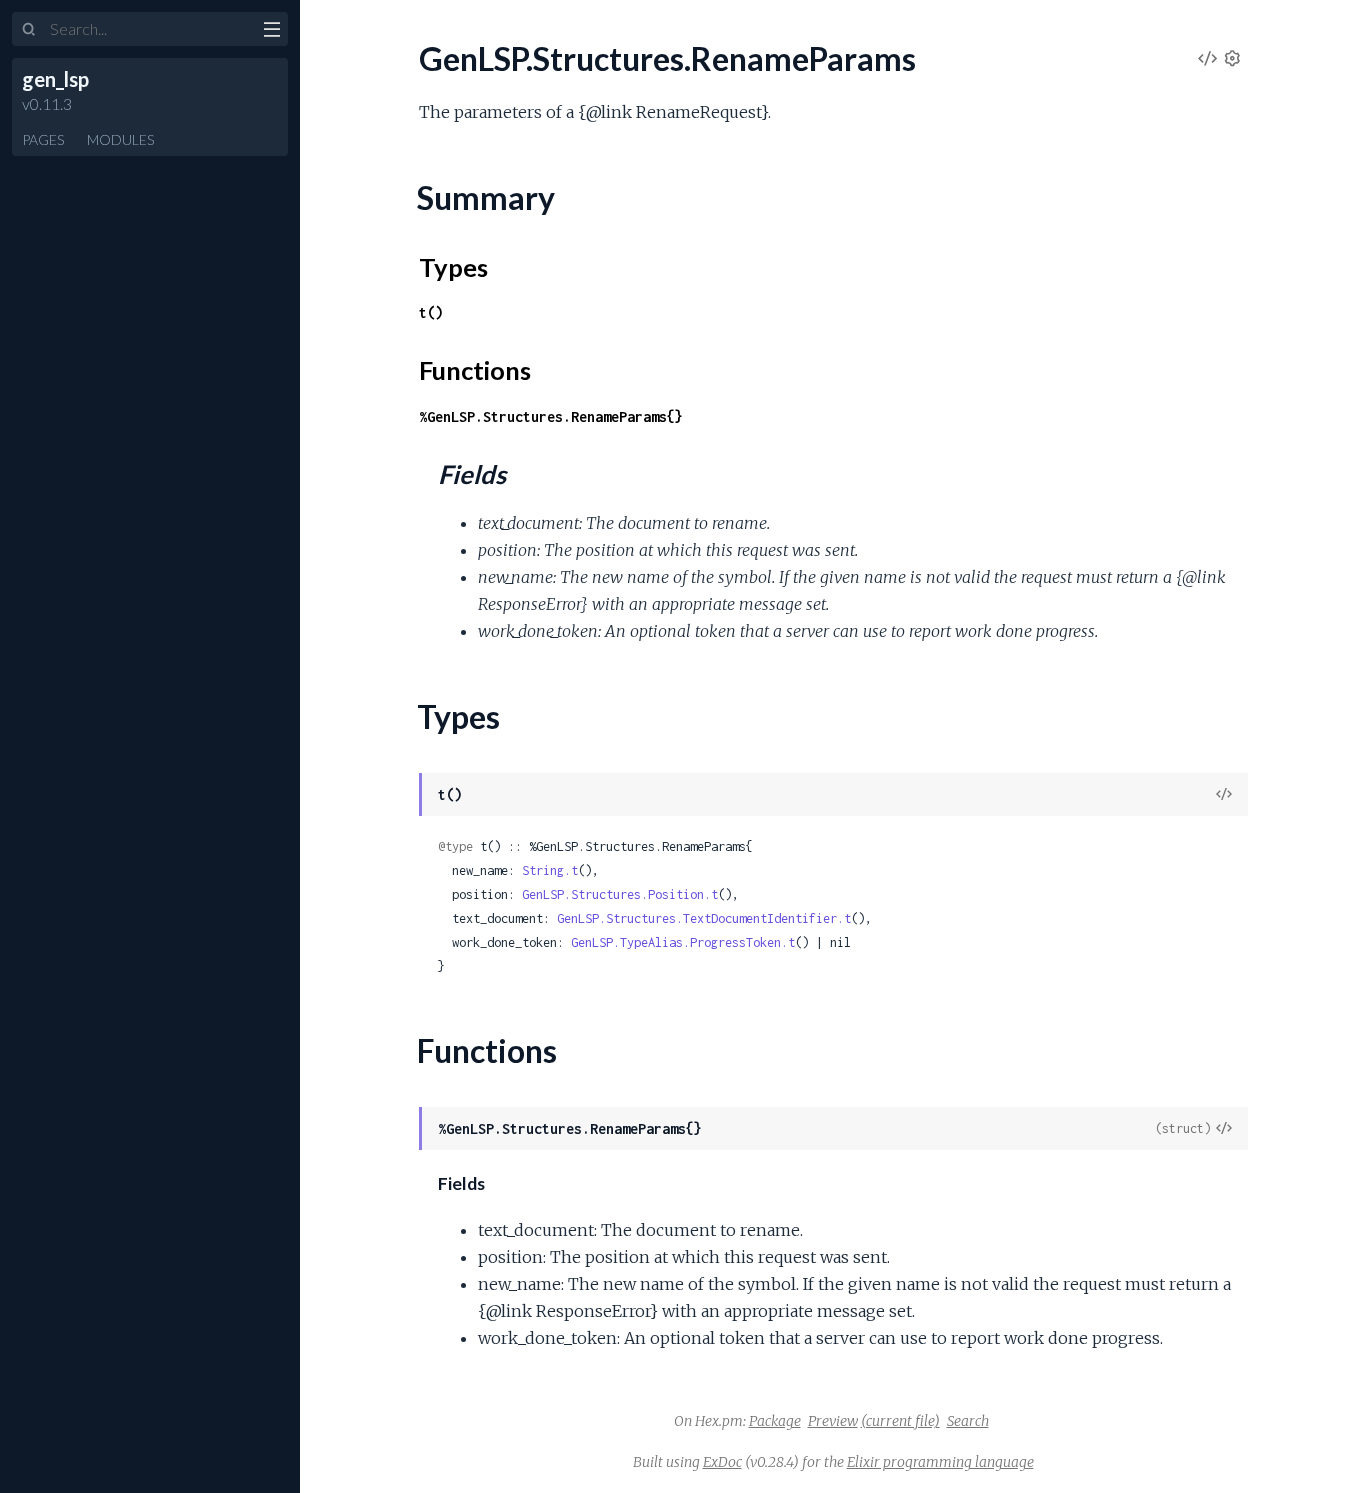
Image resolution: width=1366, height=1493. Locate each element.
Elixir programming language (940, 1462)
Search (968, 1421)
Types (453, 267)
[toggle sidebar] (271, 32)
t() (431, 312)
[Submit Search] (29, 30)
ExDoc (722, 1462)
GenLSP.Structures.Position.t (620, 894)
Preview (833, 1421)
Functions (475, 370)
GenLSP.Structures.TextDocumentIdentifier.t (704, 918)
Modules (120, 139)
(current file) (900, 1421)
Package (775, 1421)
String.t (550, 870)
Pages (43, 139)
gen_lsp (55, 79)
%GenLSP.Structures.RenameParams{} (551, 416)
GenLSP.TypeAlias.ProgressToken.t (683, 942)
